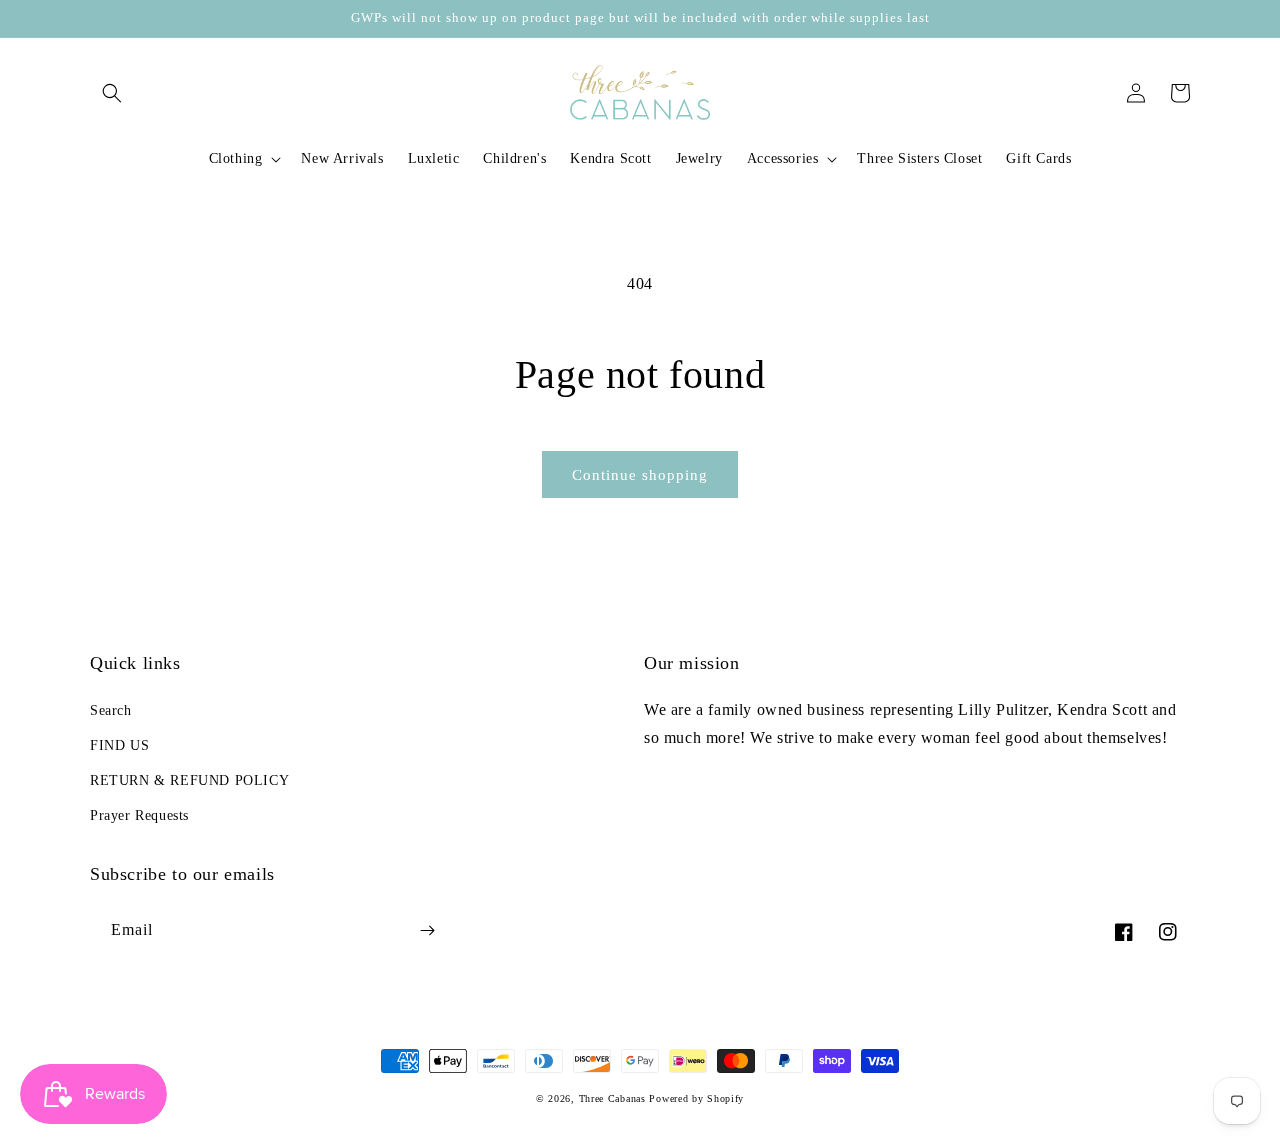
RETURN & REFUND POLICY (189, 780)
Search (111, 710)
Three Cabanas (612, 1098)
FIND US (119, 745)
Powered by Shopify (696, 1098)
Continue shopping (640, 475)
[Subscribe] (427, 930)
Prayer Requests (139, 815)
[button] (112, 93)
